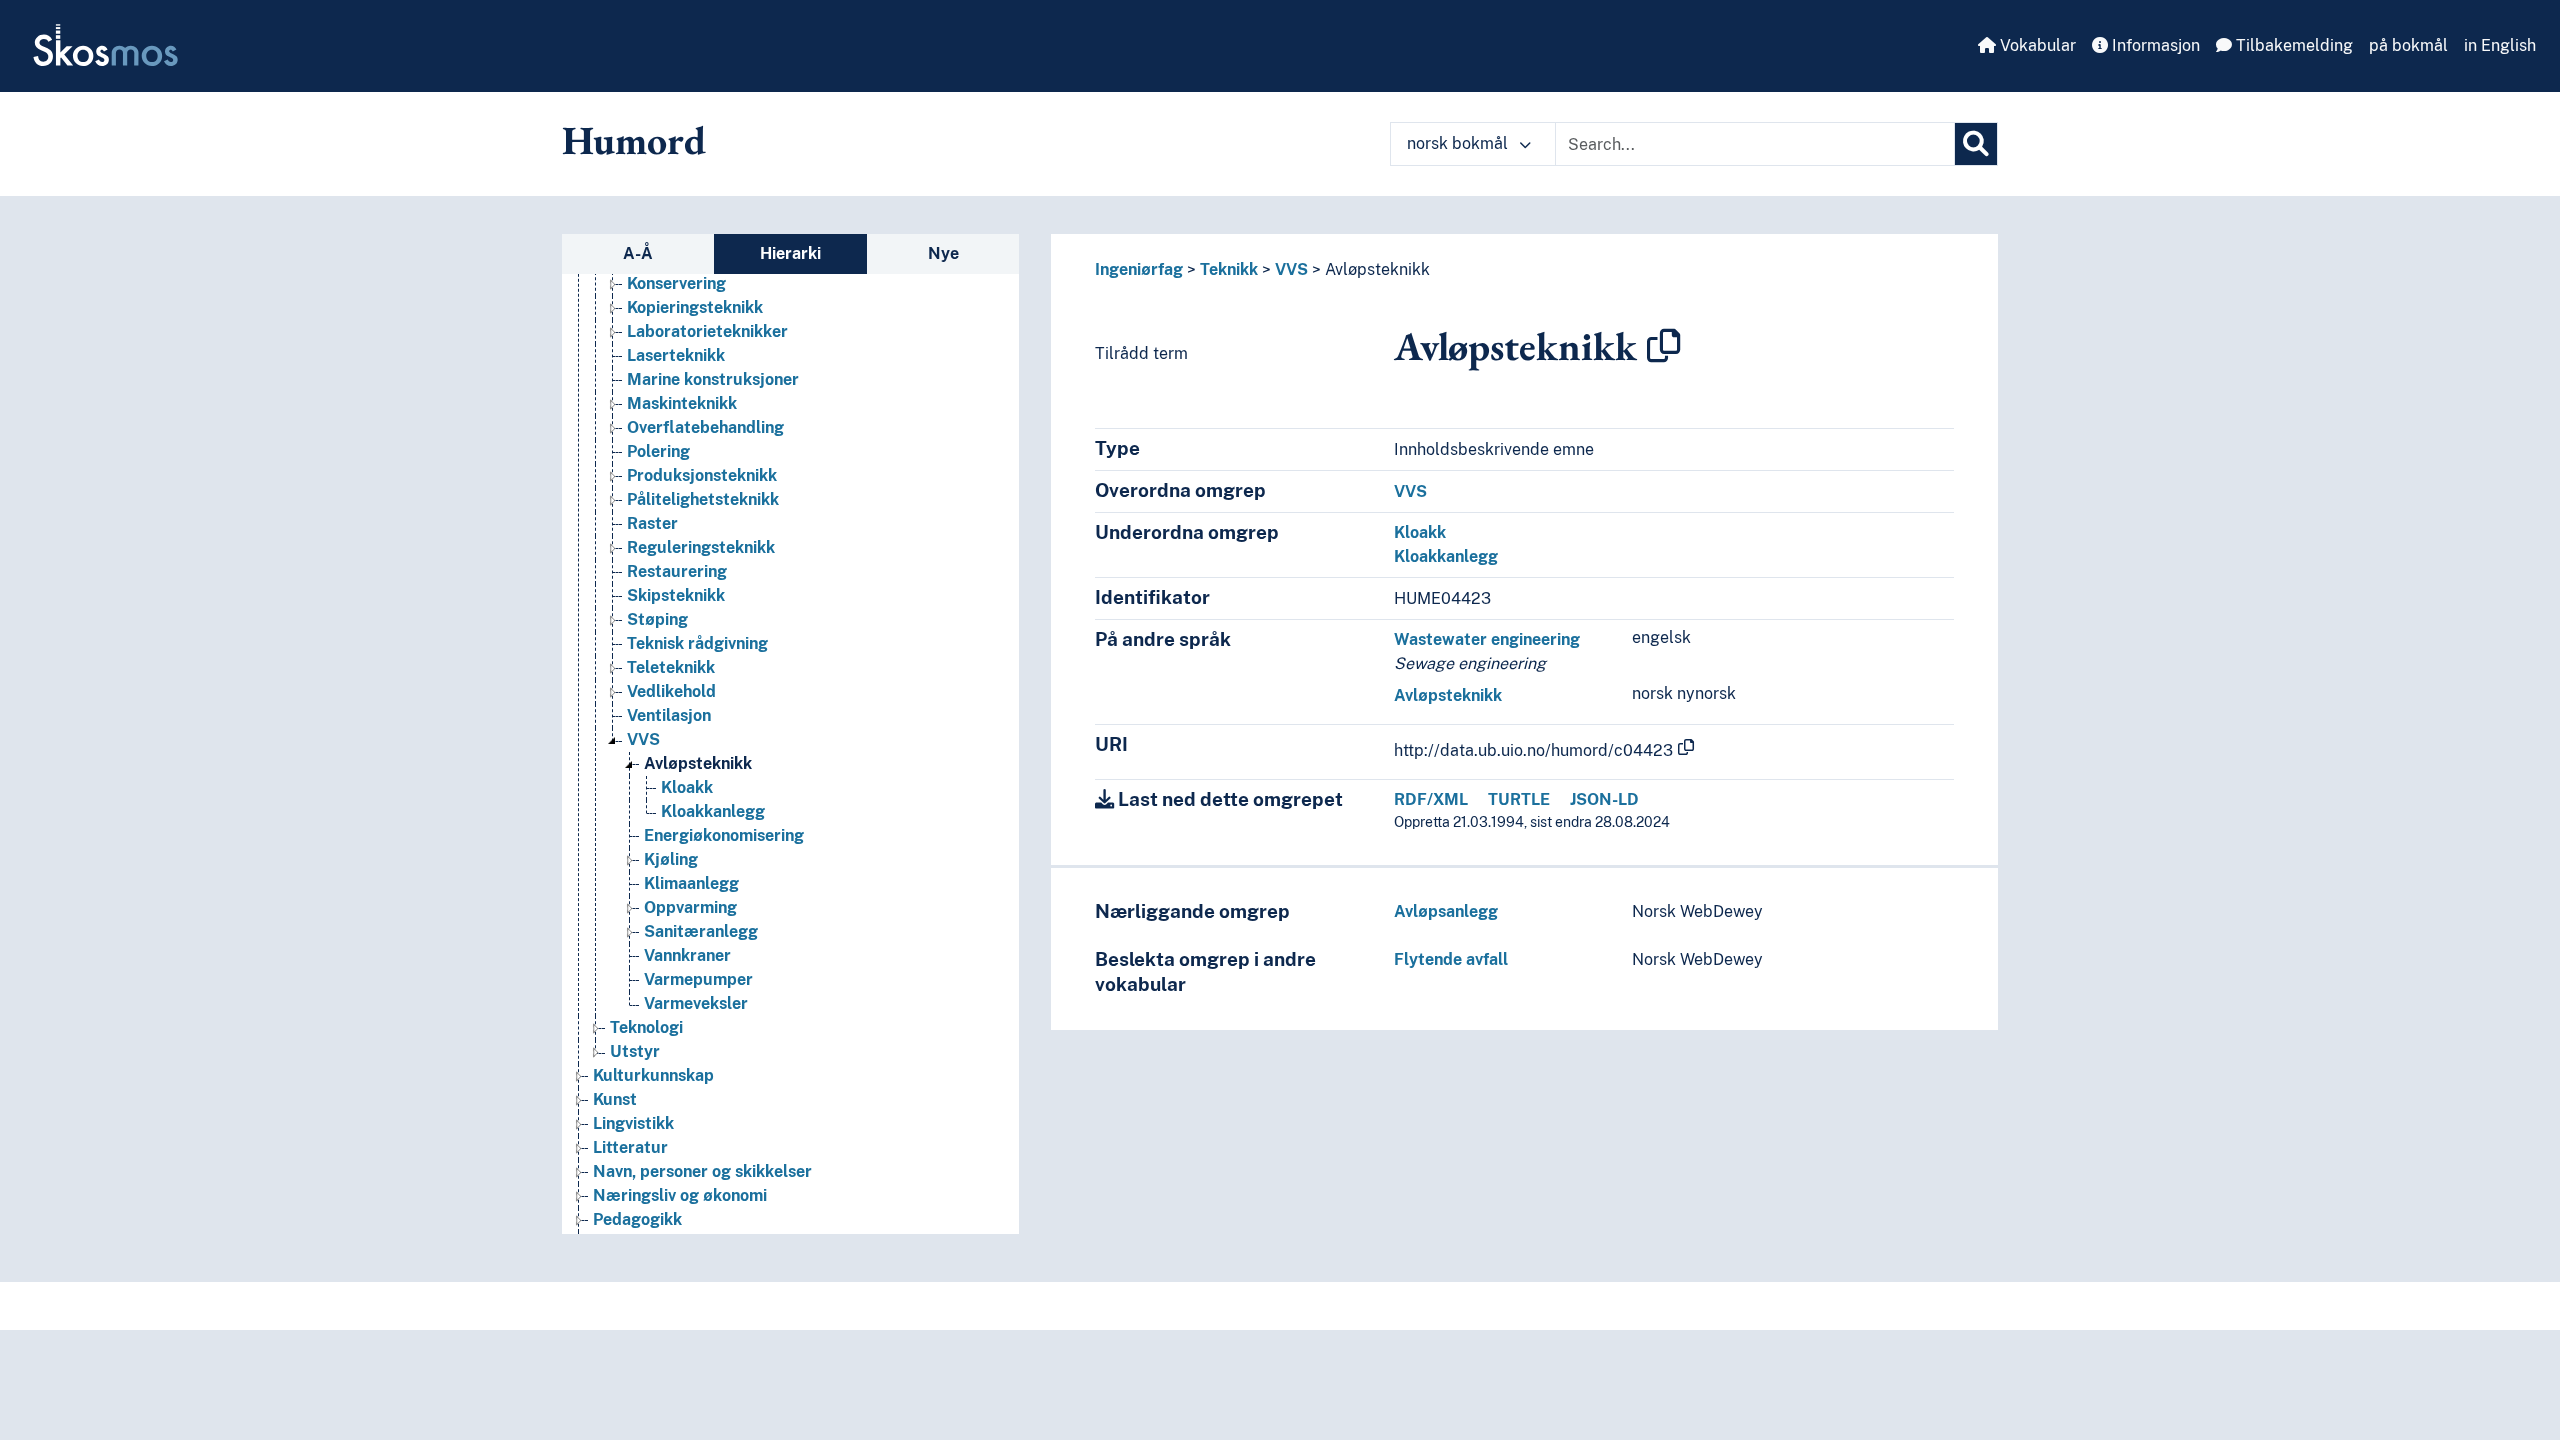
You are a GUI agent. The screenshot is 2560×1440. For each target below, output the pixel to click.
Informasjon (2154, 45)
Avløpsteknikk (698, 763)
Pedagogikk (637, 1219)
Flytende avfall (1451, 959)
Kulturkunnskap (653, 1075)
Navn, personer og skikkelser (702, 1171)
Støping (657, 619)
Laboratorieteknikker (707, 331)
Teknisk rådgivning (697, 643)
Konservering (676, 283)
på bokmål (2408, 45)
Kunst (615, 1099)
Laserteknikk (676, 355)
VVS (643, 739)
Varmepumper (698, 979)
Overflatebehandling (705, 427)
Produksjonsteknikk (702, 475)
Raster (652, 523)
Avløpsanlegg (1446, 911)
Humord (634, 140)
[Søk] (1976, 144)
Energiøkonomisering (724, 835)
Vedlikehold (671, 691)
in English (2500, 45)
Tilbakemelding (2292, 45)
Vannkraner (687, 955)
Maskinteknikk (682, 403)
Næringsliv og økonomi (680, 1195)
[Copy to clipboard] (1664, 346)
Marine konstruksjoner (713, 379)
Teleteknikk (671, 667)
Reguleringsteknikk (701, 547)
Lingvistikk (633, 1123)
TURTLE (1519, 799)
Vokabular (2036, 45)
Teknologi (646, 1027)
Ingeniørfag (1139, 269)
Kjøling (671, 859)
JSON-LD (1604, 799)
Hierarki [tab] (790, 253)
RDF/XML (1431, 799)
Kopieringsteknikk (695, 307)
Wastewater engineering (1487, 639)
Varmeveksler (696, 1003)
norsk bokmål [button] (1459, 143)
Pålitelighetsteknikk (703, 499)
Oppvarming (690, 907)
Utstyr (635, 1051)
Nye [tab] (943, 253)
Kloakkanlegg (713, 811)
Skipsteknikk (676, 595)
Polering (658, 451)
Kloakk (687, 787)
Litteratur (630, 1147)
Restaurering (677, 571)
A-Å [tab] (638, 253)
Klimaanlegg (691, 883)
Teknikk (1229, 269)
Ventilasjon (669, 715)
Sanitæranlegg (701, 931)
